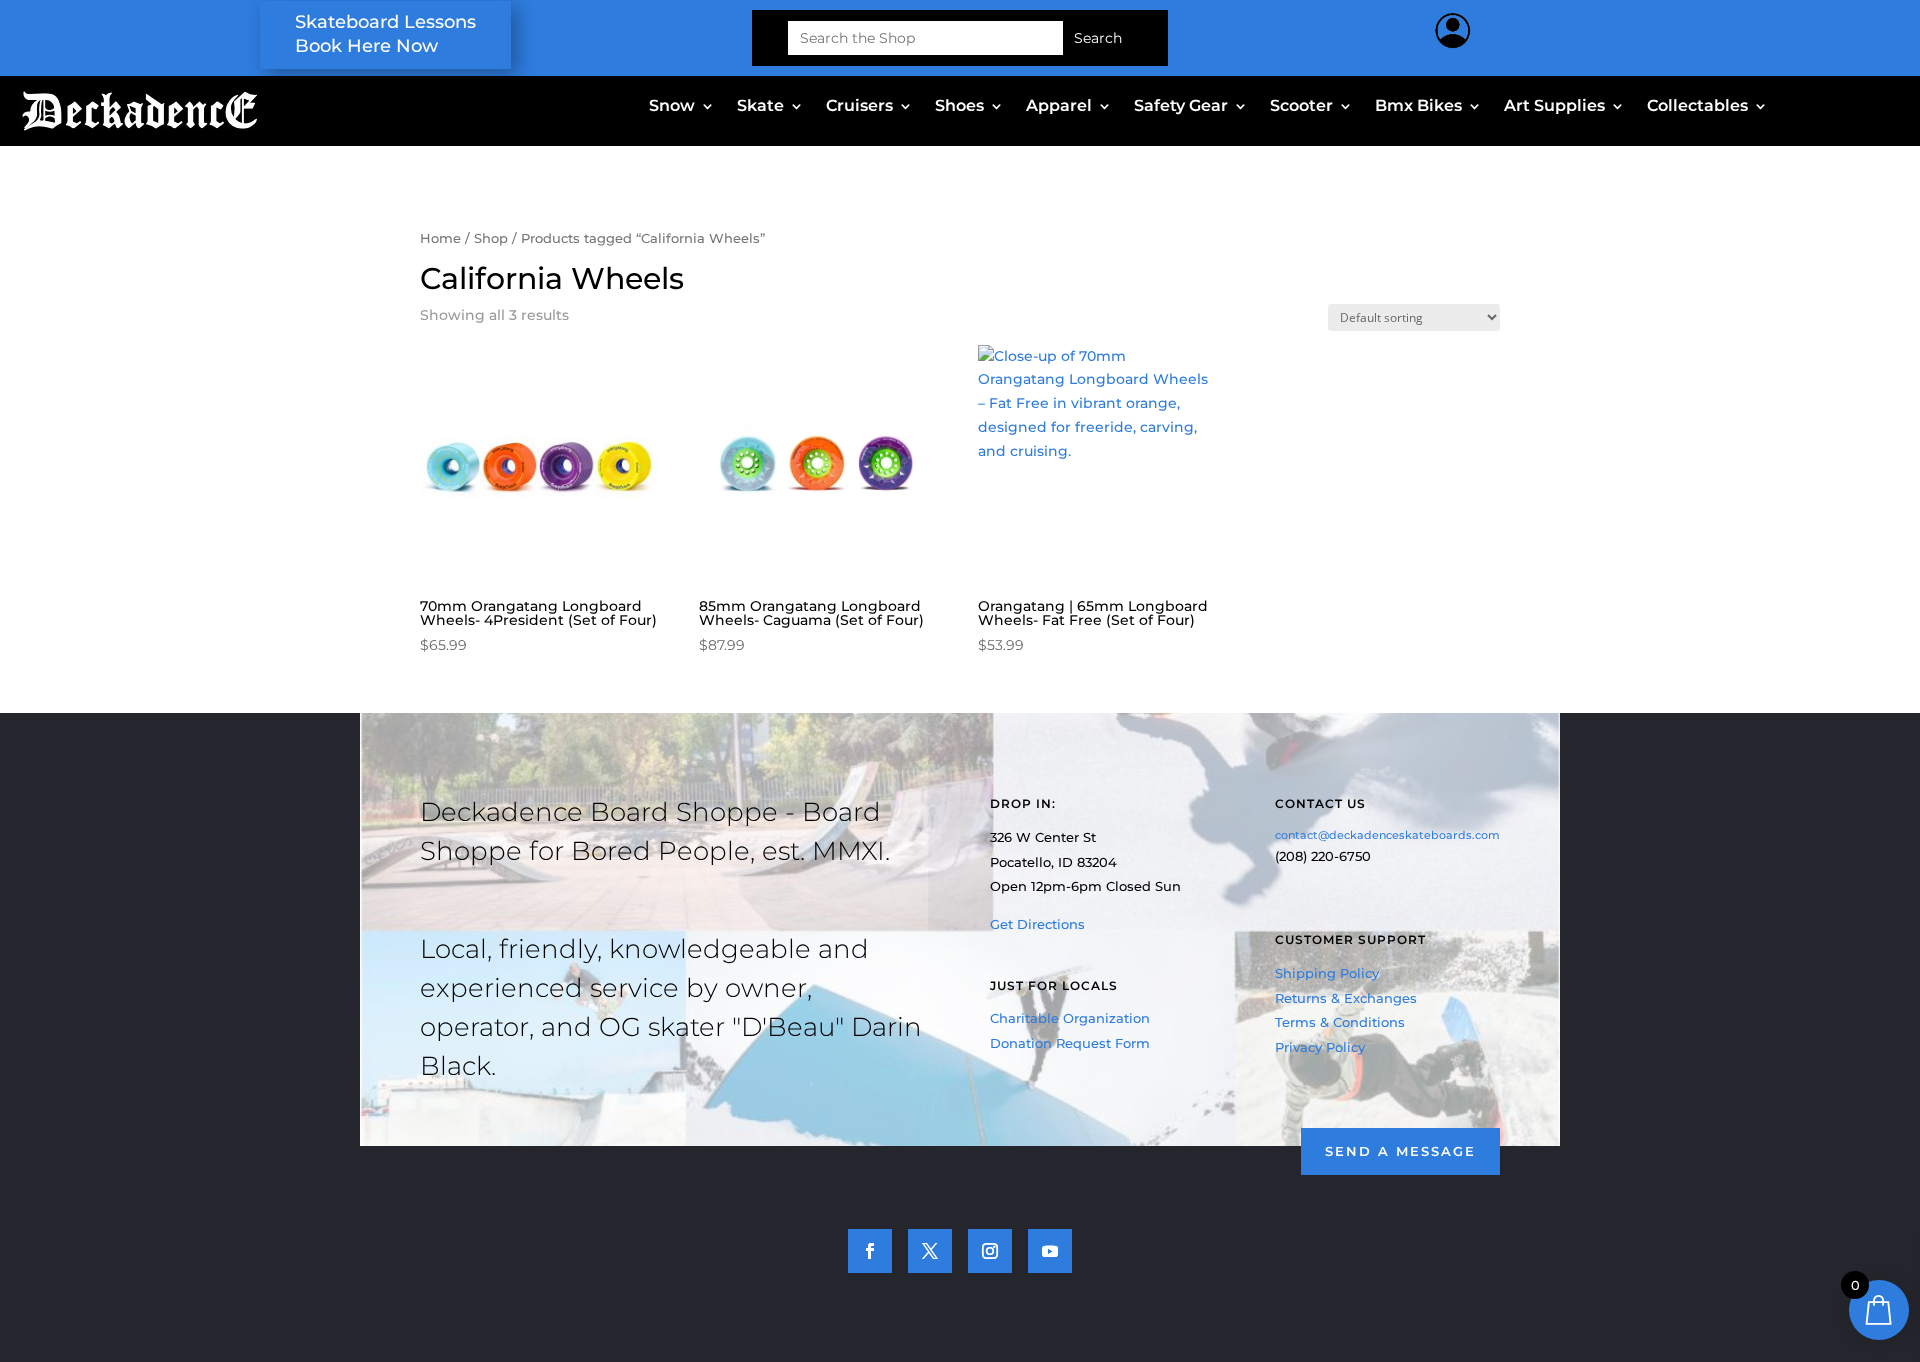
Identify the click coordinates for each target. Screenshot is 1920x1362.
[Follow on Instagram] (990, 1251)
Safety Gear (1181, 107)
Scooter (1301, 107)
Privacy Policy (1320, 1047)
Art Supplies (1554, 107)
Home (440, 238)
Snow (672, 107)
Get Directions (1037, 924)
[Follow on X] (930, 1251)
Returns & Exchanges (1346, 998)
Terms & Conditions (1340, 1022)
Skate (760, 107)
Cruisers (859, 107)
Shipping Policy (1327, 973)
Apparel (1059, 107)
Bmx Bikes (1418, 107)
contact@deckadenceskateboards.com (1387, 835)
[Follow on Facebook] (870, 1251)
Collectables (1697, 107)
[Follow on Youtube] (1050, 1251)
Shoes (959, 107)
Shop (491, 238)
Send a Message (1400, 1151)
